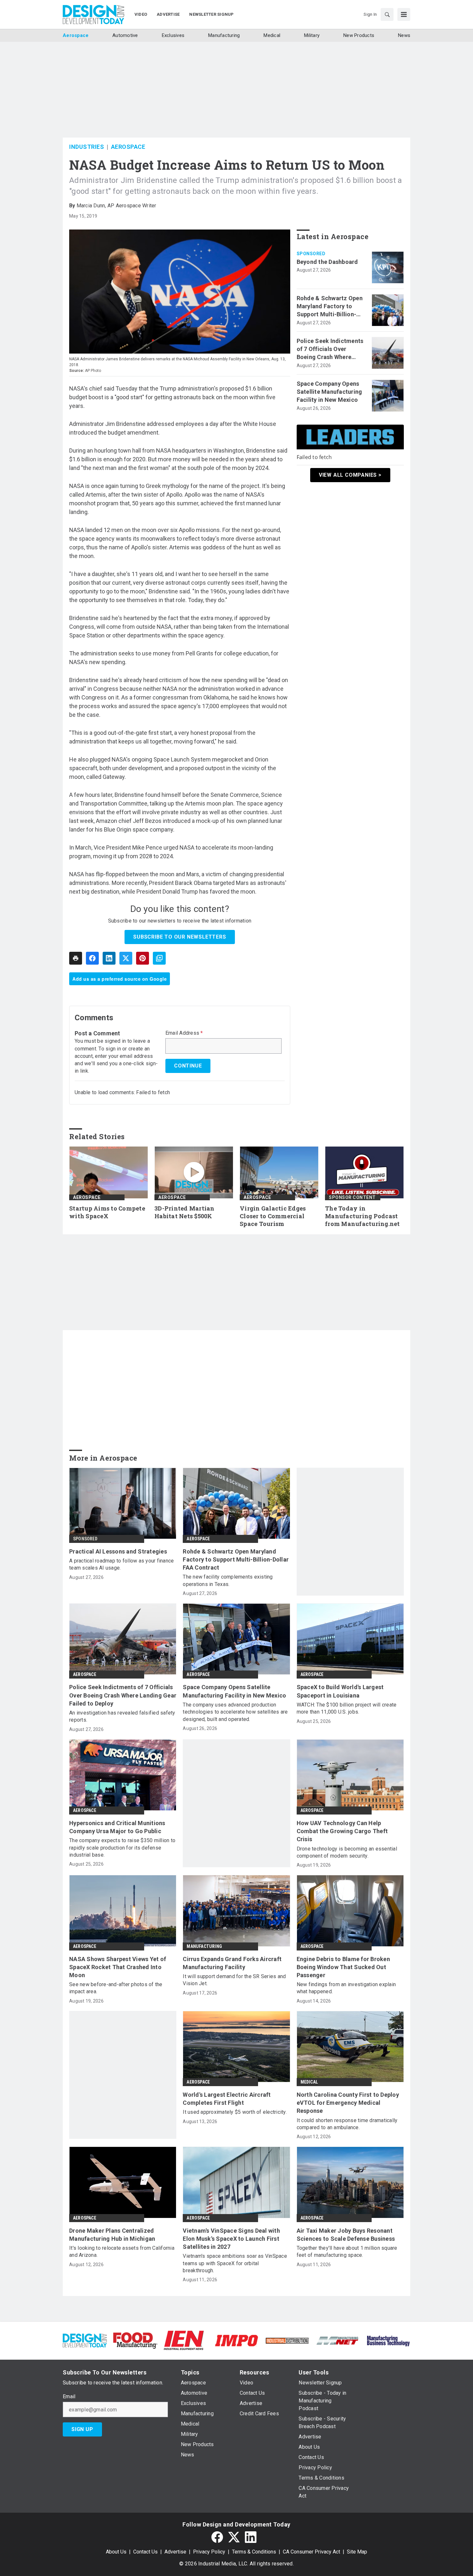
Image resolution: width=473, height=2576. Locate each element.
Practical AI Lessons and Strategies (118, 1551)
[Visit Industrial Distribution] (287, 2340)
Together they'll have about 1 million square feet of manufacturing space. (347, 2252)
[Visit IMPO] (236, 2340)
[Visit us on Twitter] (234, 2537)
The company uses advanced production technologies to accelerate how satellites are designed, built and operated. (235, 1712)
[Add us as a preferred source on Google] (159, 958)
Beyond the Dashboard (327, 262)
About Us (116, 2552)
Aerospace (128, 147)
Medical (309, 2082)
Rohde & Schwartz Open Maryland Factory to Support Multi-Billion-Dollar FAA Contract (330, 307)
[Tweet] (126, 958)
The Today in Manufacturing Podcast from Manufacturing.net (362, 1216)
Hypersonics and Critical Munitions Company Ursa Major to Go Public (117, 1827)
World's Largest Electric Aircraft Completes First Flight (227, 2099)
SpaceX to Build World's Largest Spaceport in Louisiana (340, 1691)
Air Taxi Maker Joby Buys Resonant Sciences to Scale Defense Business (346, 2235)
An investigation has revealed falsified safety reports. (122, 1716)
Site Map (357, 2552)
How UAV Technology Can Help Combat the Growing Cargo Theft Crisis (342, 1831)
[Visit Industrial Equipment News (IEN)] (184, 2340)
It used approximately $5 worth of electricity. (235, 2112)
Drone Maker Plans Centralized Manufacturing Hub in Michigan (112, 2235)
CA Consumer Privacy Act (311, 2552)
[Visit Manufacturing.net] (338, 2340)
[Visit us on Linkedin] (251, 2537)
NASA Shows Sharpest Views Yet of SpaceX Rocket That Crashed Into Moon (118, 1967)
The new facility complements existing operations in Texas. (228, 1580)
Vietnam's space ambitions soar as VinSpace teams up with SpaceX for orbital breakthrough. (235, 2263)
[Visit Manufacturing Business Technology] (388, 2340)
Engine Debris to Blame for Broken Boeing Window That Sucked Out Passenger (343, 1967)
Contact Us (145, 2552)
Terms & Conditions (254, 2552)
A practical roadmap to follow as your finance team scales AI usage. (121, 1564)
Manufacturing (204, 1946)
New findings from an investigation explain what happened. (346, 1988)
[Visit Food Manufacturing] (135, 2340)
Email (69, 2397)
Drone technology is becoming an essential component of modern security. (347, 1852)
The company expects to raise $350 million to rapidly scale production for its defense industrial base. (122, 1848)
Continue (188, 1066)
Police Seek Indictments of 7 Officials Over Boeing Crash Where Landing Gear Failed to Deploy (330, 349)
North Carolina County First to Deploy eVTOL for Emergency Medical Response (348, 2103)
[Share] (92, 958)
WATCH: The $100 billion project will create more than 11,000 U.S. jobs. (347, 1708)
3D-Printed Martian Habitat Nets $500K (185, 1212)
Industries (87, 147)
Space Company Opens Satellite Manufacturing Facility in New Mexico (329, 392)
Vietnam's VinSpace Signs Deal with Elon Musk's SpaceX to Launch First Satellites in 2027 (231, 2239)
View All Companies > (350, 475)
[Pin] (143, 958)
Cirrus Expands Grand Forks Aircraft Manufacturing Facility (232, 1963)
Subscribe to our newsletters (180, 937)
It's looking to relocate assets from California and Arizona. (122, 2252)
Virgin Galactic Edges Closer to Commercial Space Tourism (273, 1216)
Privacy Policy (209, 2552)
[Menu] (404, 14)
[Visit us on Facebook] (217, 2537)
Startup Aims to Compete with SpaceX (107, 1212)
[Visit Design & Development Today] (85, 2340)
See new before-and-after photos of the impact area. (116, 1988)
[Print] (76, 958)
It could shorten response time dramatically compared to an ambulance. (347, 2124)
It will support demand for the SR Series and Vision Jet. (234, 1980)
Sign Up (82, 2429)
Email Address (184, 1033)
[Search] (387, 14)
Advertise (175, 2552)
